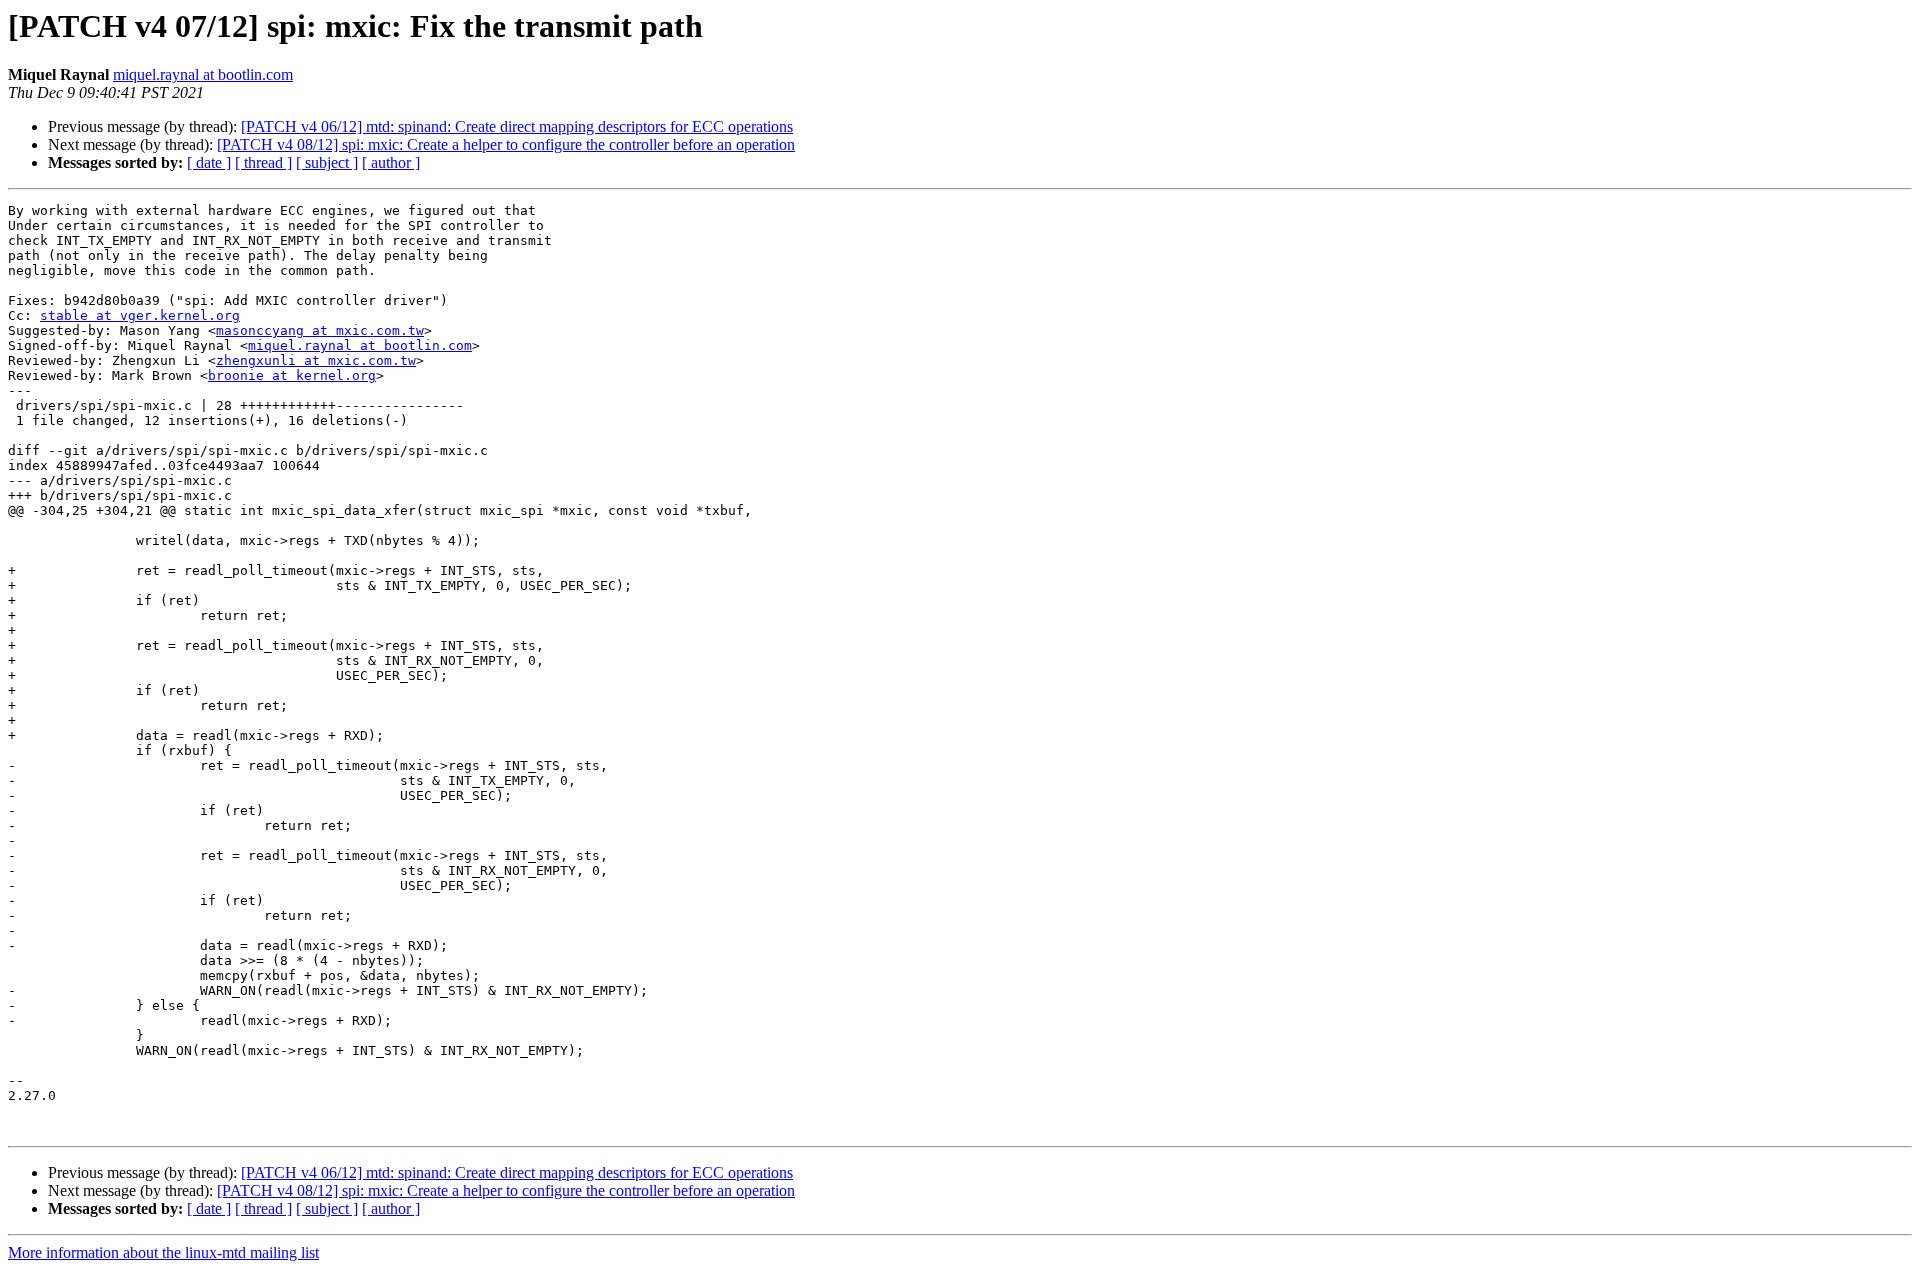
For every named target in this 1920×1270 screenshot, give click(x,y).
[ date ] (209, 162)
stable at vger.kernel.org (140, 315)
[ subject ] (327, 162)
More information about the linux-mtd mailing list (163, 1252)
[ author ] (391, 162)
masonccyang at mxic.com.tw (320, 330)
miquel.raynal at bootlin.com (203, 74)
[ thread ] (263, 162)
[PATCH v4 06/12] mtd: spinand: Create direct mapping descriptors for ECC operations (517, 126)
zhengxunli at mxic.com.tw (316, 360)
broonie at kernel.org (292, 375)
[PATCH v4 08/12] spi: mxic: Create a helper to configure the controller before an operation (506, 144)
